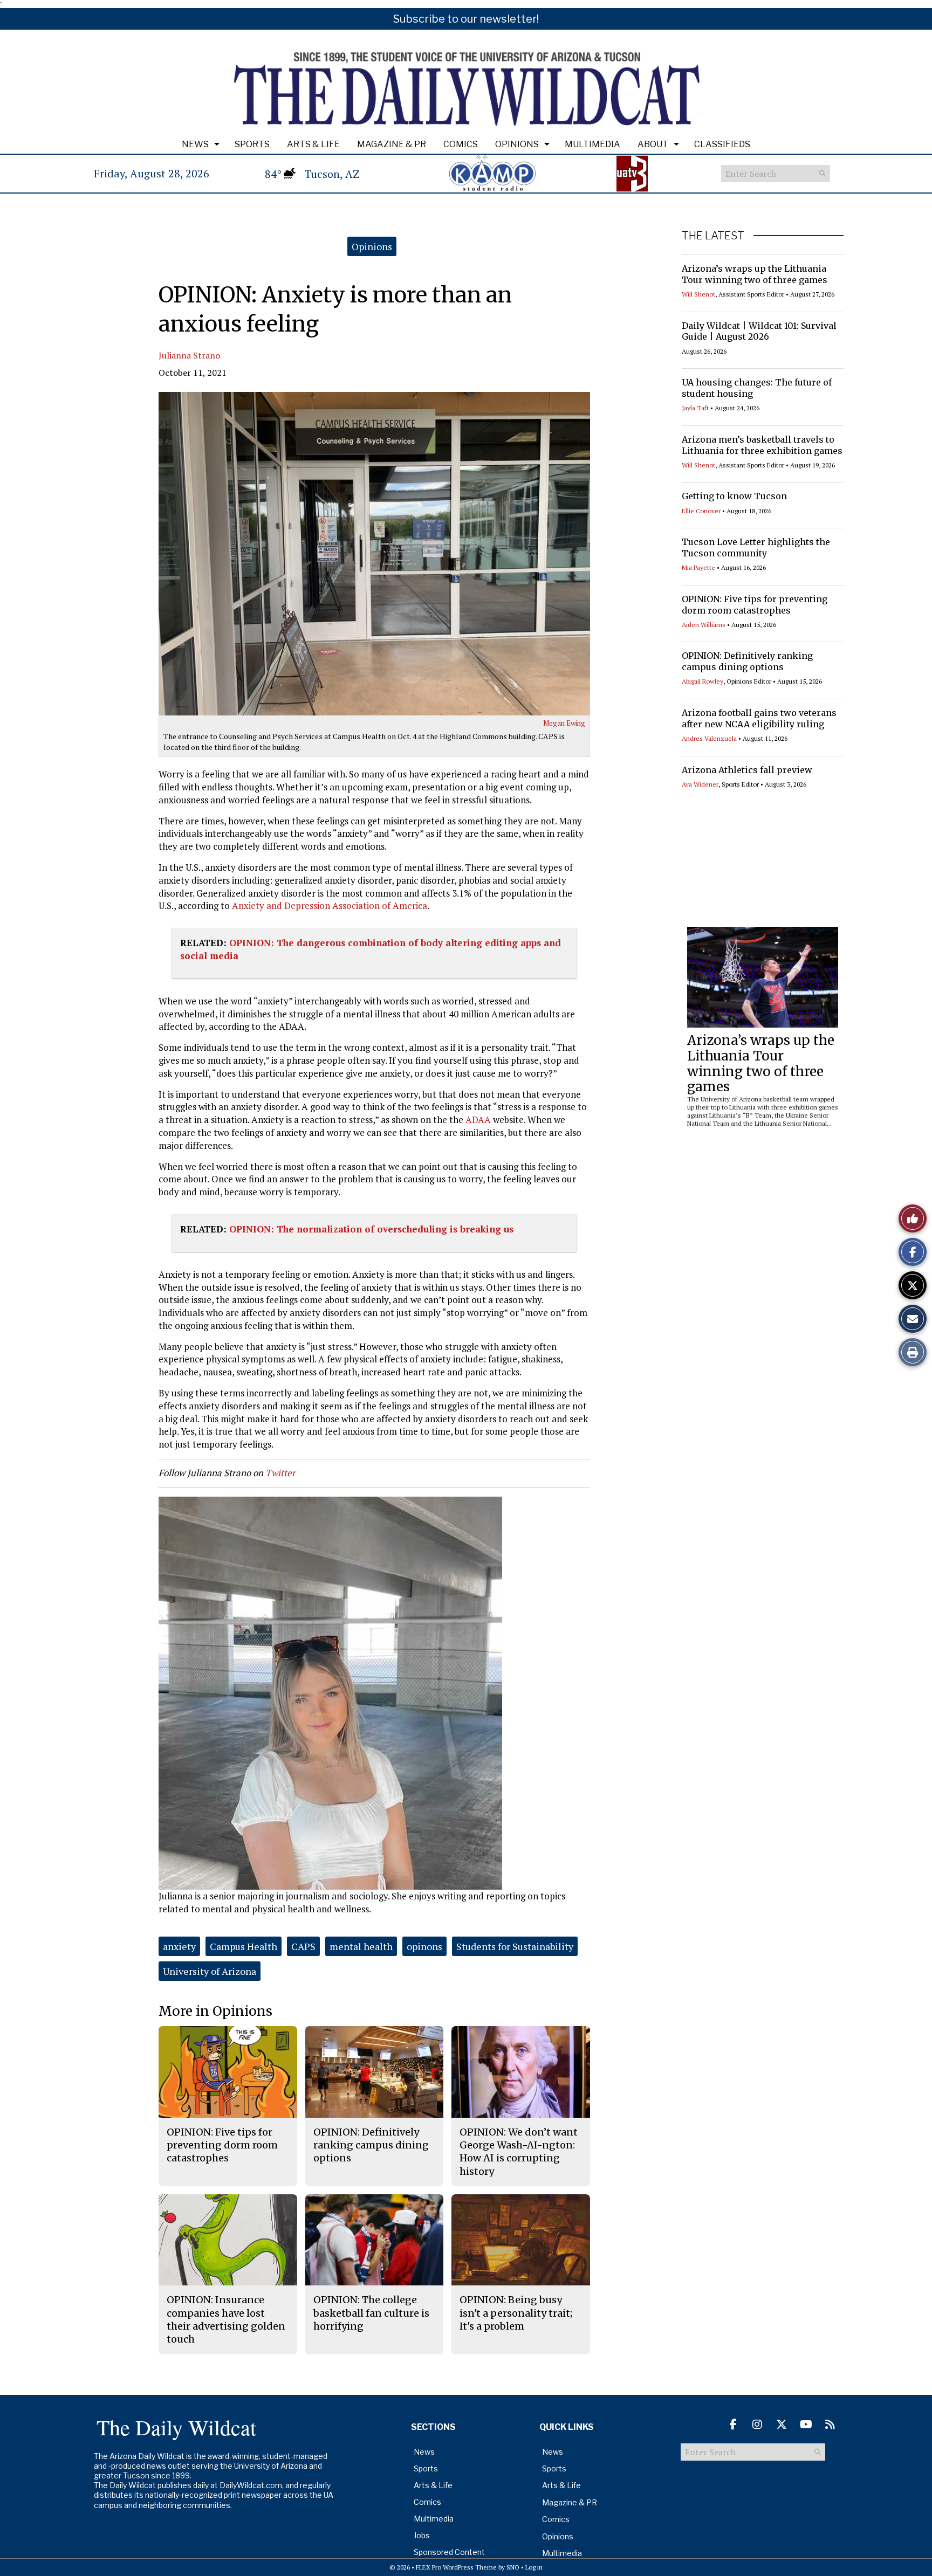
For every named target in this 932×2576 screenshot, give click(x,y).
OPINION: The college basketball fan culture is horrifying (371, 2313)
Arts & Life (313, 144)
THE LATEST (713, 236)
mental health (361, 1946)
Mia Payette (698, 567)
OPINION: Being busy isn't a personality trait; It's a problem (516, 2313)
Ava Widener (700, 784)
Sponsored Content (449, 2552)
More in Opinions (215, 2011)
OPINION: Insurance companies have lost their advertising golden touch (226, 2319)
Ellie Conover (701, 511)
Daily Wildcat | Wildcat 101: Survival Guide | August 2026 (759, 331)
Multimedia (592, 144)
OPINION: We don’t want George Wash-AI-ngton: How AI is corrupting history (519, 2152)
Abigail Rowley (703, 681)
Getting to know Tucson (734, 496)
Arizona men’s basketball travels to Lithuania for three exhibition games (762, 445)
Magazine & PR (392, 144)
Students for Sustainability (515, 1946)
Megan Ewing (564, 723)
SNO (513, 2567)
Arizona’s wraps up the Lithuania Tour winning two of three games (755, 274)
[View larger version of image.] (374, 554)
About (653, 144)
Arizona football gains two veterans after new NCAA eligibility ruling (759, 718)
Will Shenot (698, 294)
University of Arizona (210, 1971)
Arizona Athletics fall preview (747, 770)
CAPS (303, 1946)
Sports (252, 144)
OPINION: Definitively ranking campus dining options (747, 661)
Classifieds (722, 144)
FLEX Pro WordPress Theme (456, 2567)
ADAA (478, 1120)
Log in (534, 2567)
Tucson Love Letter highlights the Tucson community (756, 547)
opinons (424, 1946)
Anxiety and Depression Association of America (330, 905)
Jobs (422, 2535)
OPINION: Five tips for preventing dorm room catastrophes (755, 605)
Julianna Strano (189, 355)
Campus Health (244, 1946)
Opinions (517, 144)
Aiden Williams (704, 625)
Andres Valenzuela (709, 738)
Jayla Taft (695, 408)
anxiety (179, 1946)
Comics (461, 144)
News (195, 144)
